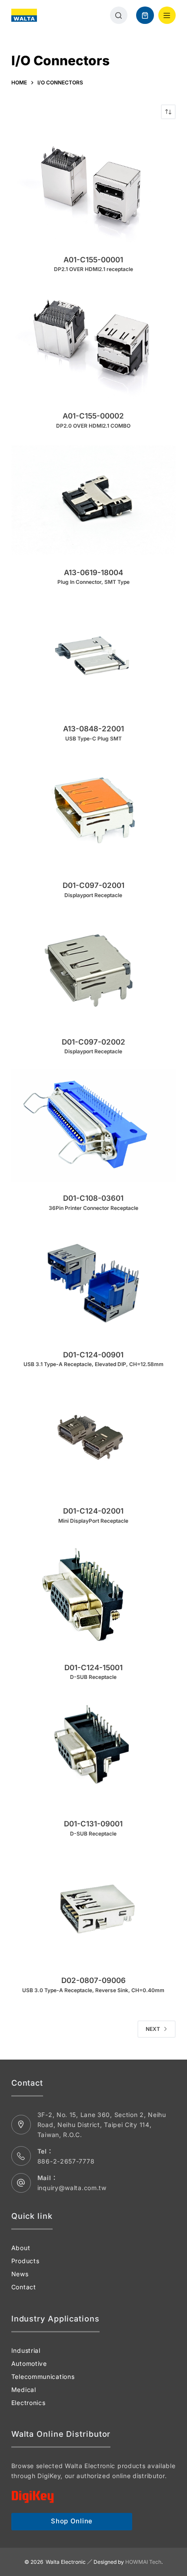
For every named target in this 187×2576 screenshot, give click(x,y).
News (20, 2274)
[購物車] (145, 15)
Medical (24, 2390)
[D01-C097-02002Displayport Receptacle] (93, 969)
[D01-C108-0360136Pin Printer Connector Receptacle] (93, 1125)
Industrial (26, 2350)
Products (25, 2261)
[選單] (167, 15)
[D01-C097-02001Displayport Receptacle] (93, 812)
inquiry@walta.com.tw (72, 2188)
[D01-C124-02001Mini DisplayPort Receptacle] (93, 1438)
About (21, 2248)
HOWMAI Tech (143, 2562)
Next (153, 2029)
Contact (24, 2287)
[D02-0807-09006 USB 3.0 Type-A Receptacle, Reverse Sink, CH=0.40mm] (93, 1908)
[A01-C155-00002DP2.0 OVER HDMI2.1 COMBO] (93, 343)
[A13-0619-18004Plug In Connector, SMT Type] (93, 500)
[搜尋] (119, 15)
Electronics (28, 2403)
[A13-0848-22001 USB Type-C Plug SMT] (93, 656)
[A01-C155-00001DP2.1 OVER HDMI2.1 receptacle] (93, 187)
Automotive (29, 2363)
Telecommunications (43, 2377)
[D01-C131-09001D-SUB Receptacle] (93, 1751)
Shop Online (72, 2521)
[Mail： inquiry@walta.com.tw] (21, 2183)
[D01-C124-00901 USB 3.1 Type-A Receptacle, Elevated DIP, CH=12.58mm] (93, 1282)
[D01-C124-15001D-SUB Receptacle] (93, 1595)
